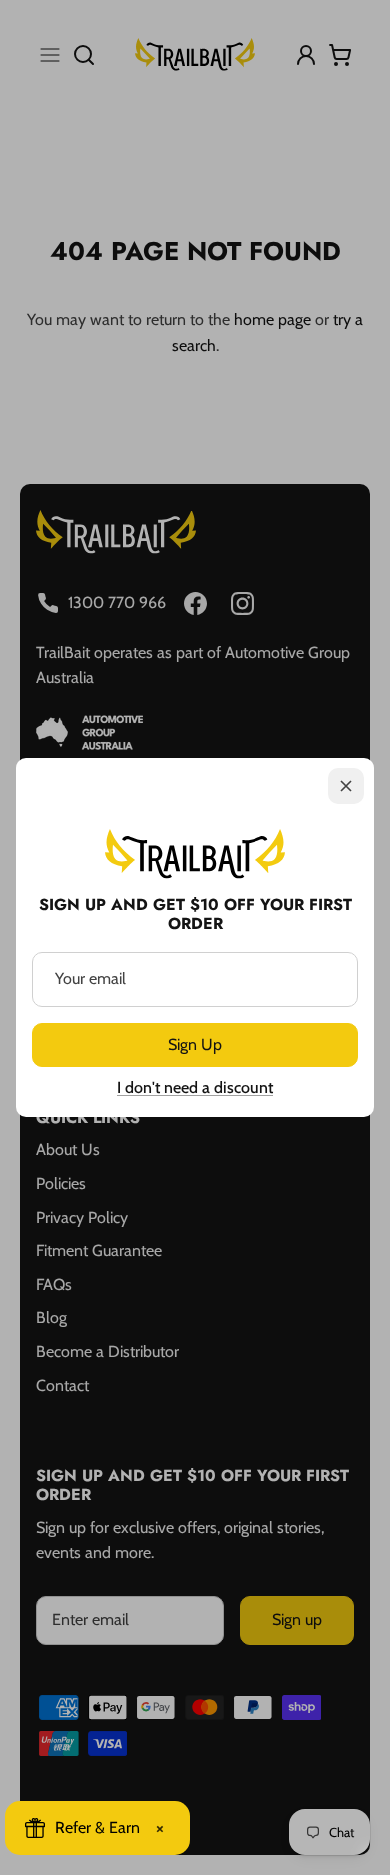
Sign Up (195, 1044)
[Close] (346, 786)
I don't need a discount (195, 1087)
